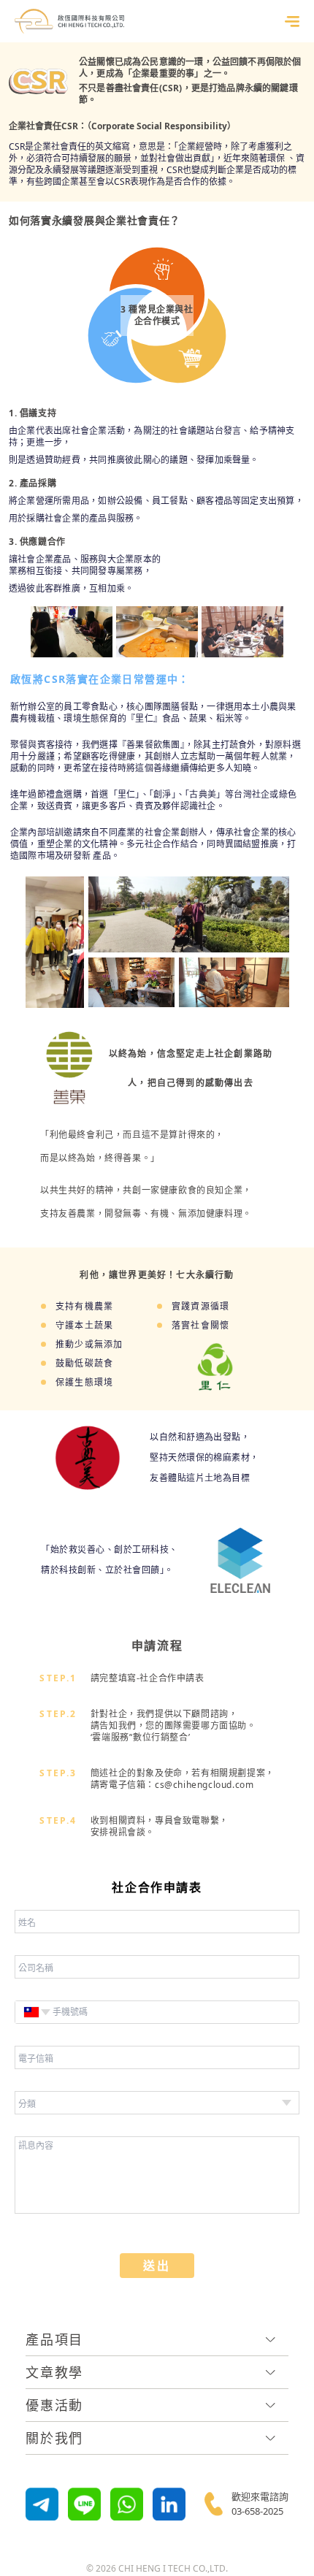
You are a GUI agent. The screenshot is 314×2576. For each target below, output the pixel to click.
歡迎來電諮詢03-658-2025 (260, 2504)
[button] (31, 2012)
